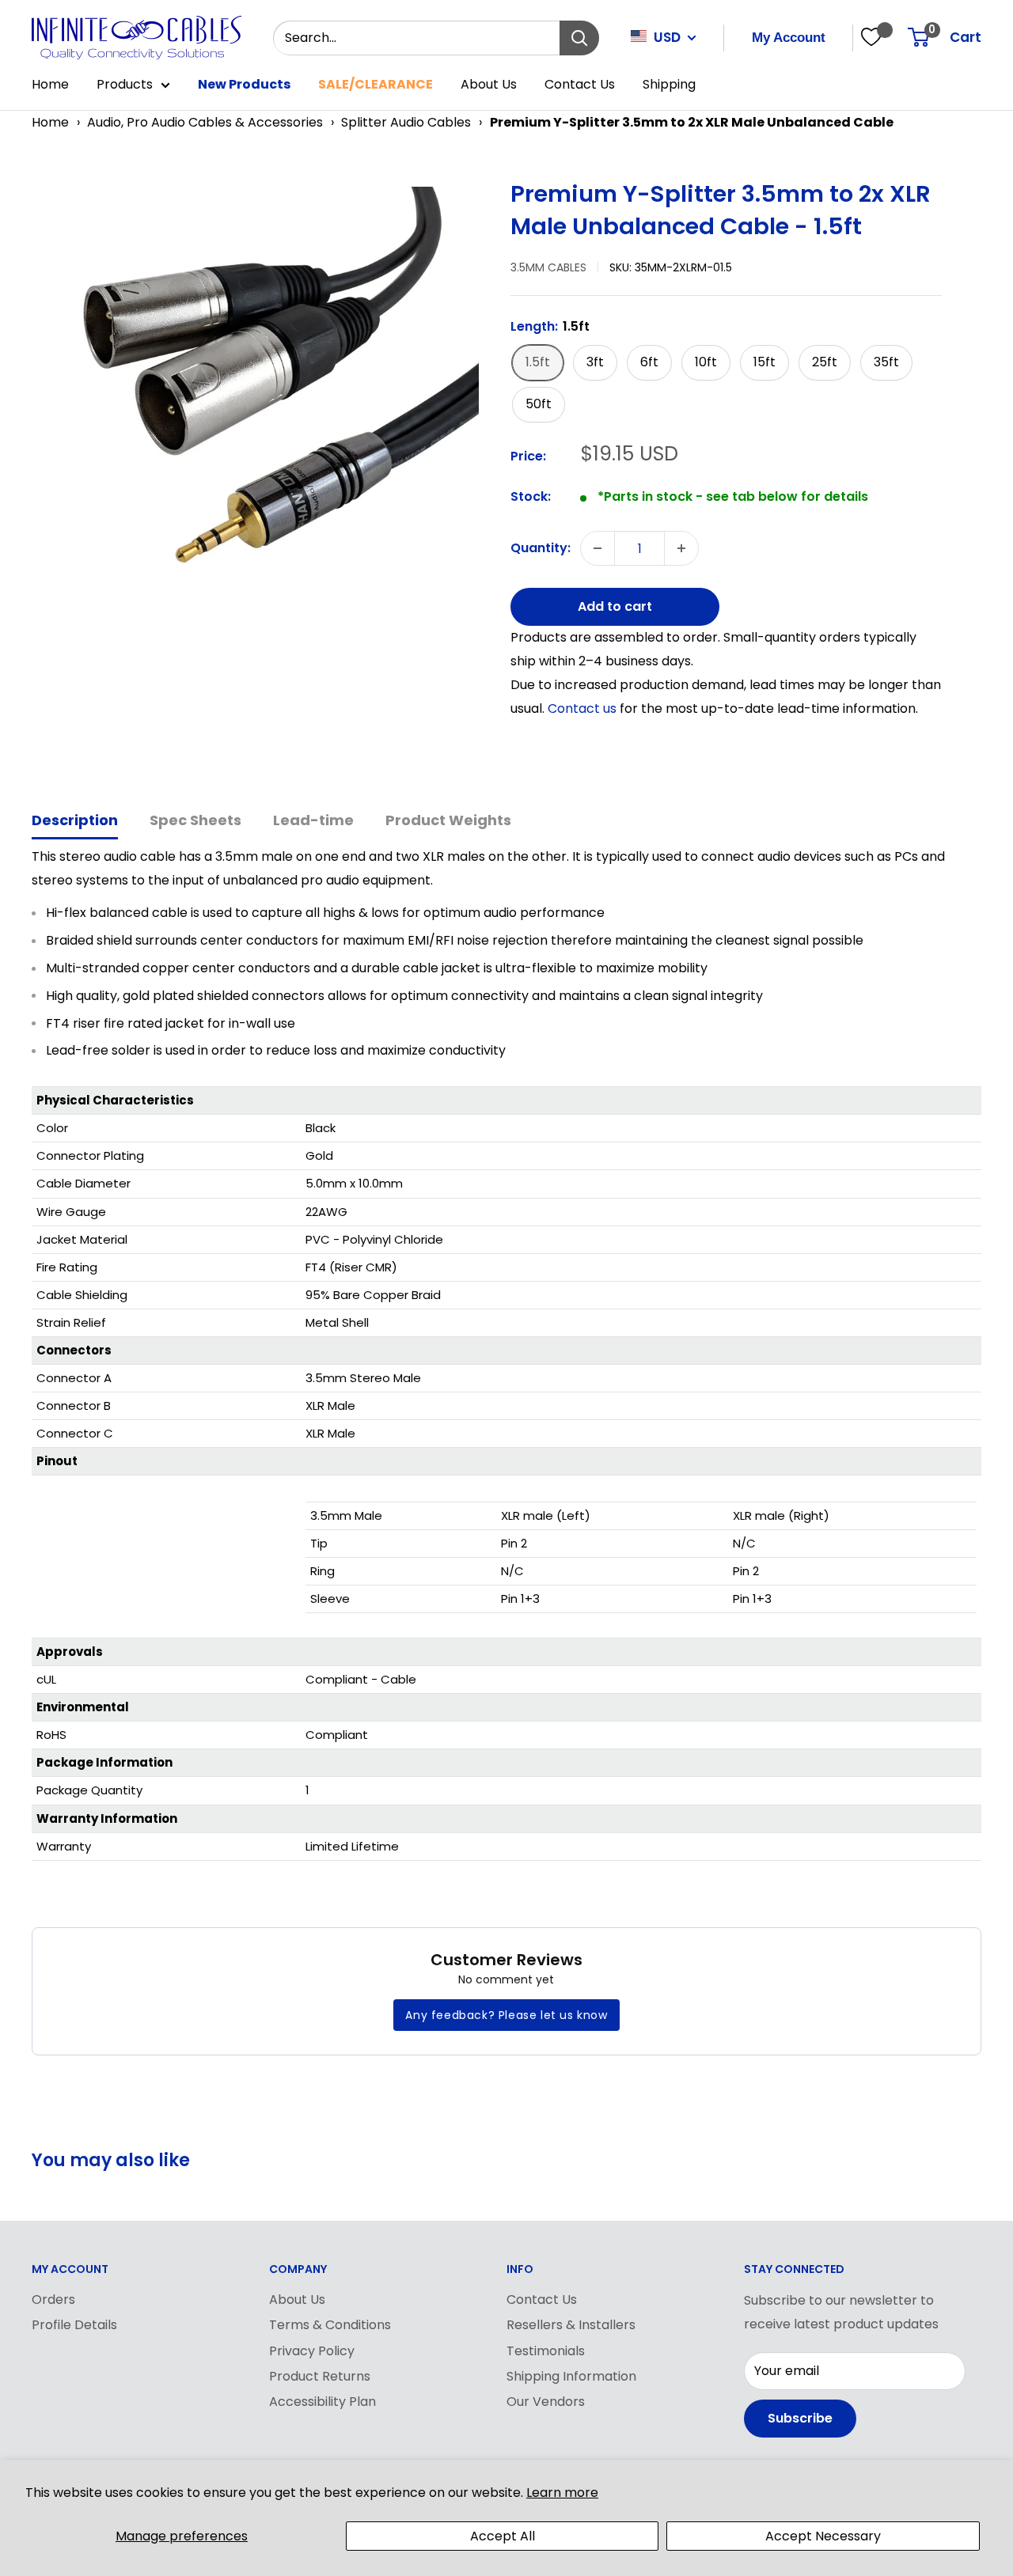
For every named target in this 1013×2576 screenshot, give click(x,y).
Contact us (584, 708)
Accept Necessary (823, 2536)
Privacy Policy (312, 2351)
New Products (244, 84)
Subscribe (800, 2418)
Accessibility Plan (322, 2402)
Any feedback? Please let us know (506, 2015)
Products (125, 84)
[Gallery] (263, 402)
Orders (53, 2299)
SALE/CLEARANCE (376, 84)
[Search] (579, 38)
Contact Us (580, 84)
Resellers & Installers (571, 2325)
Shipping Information (571, 2376)
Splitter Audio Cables (406, 122)
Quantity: (541, 549)
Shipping (669, 84)
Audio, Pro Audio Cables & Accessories (205, 122)
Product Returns (320, 2376)
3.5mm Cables (548, 267)
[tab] (75, 822)
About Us (489, 84)
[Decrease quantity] (598, 548)
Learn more (562, 2493)
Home (50, 84)
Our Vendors (546, 2402)
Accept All (503, 2536)
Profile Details (74, 2325)
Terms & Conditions (330, 2325)
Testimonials (546, 2351)
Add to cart (615, 606)
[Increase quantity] (681, 548)
